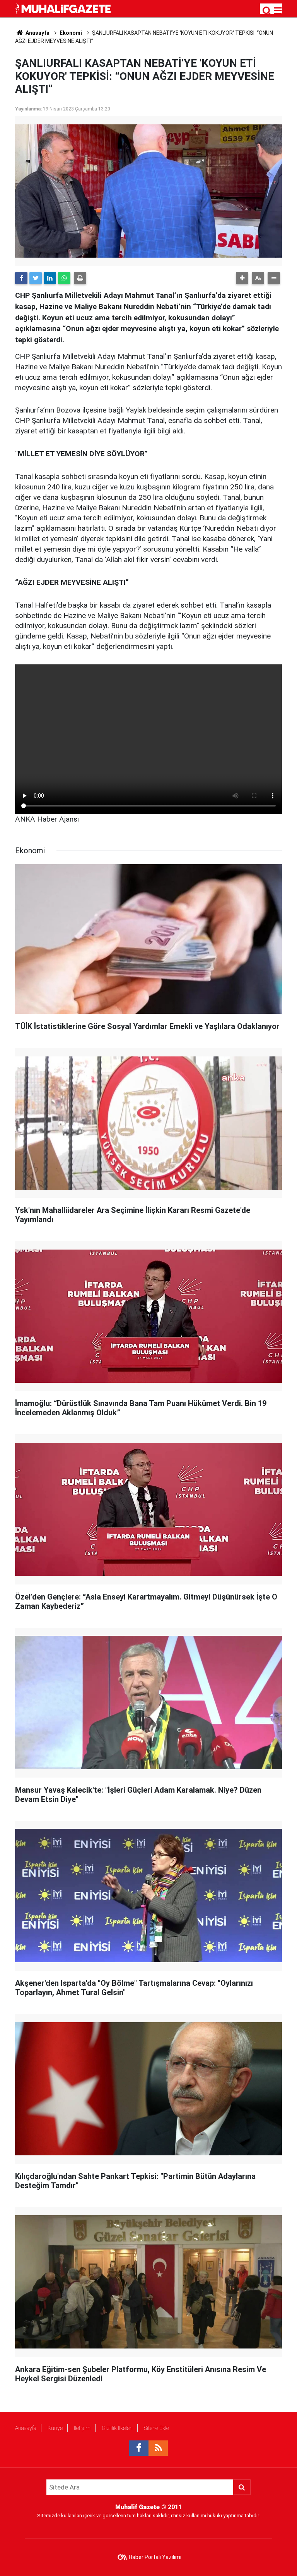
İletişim (82, 2428)
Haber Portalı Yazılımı (155, 2557)
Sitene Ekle (156, 2428)
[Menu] (278, 11)
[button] (242, 278)
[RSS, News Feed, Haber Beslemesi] (158, 2448)
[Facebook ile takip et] (139, 2448)
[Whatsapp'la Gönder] (64, 278)
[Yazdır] (80, 278)
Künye (55, 2428)
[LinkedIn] (50, 278)
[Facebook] (21, 278)
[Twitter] (36, 278)
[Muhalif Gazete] (64, 8)
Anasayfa (26, 2428)
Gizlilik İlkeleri (117, 2428)
